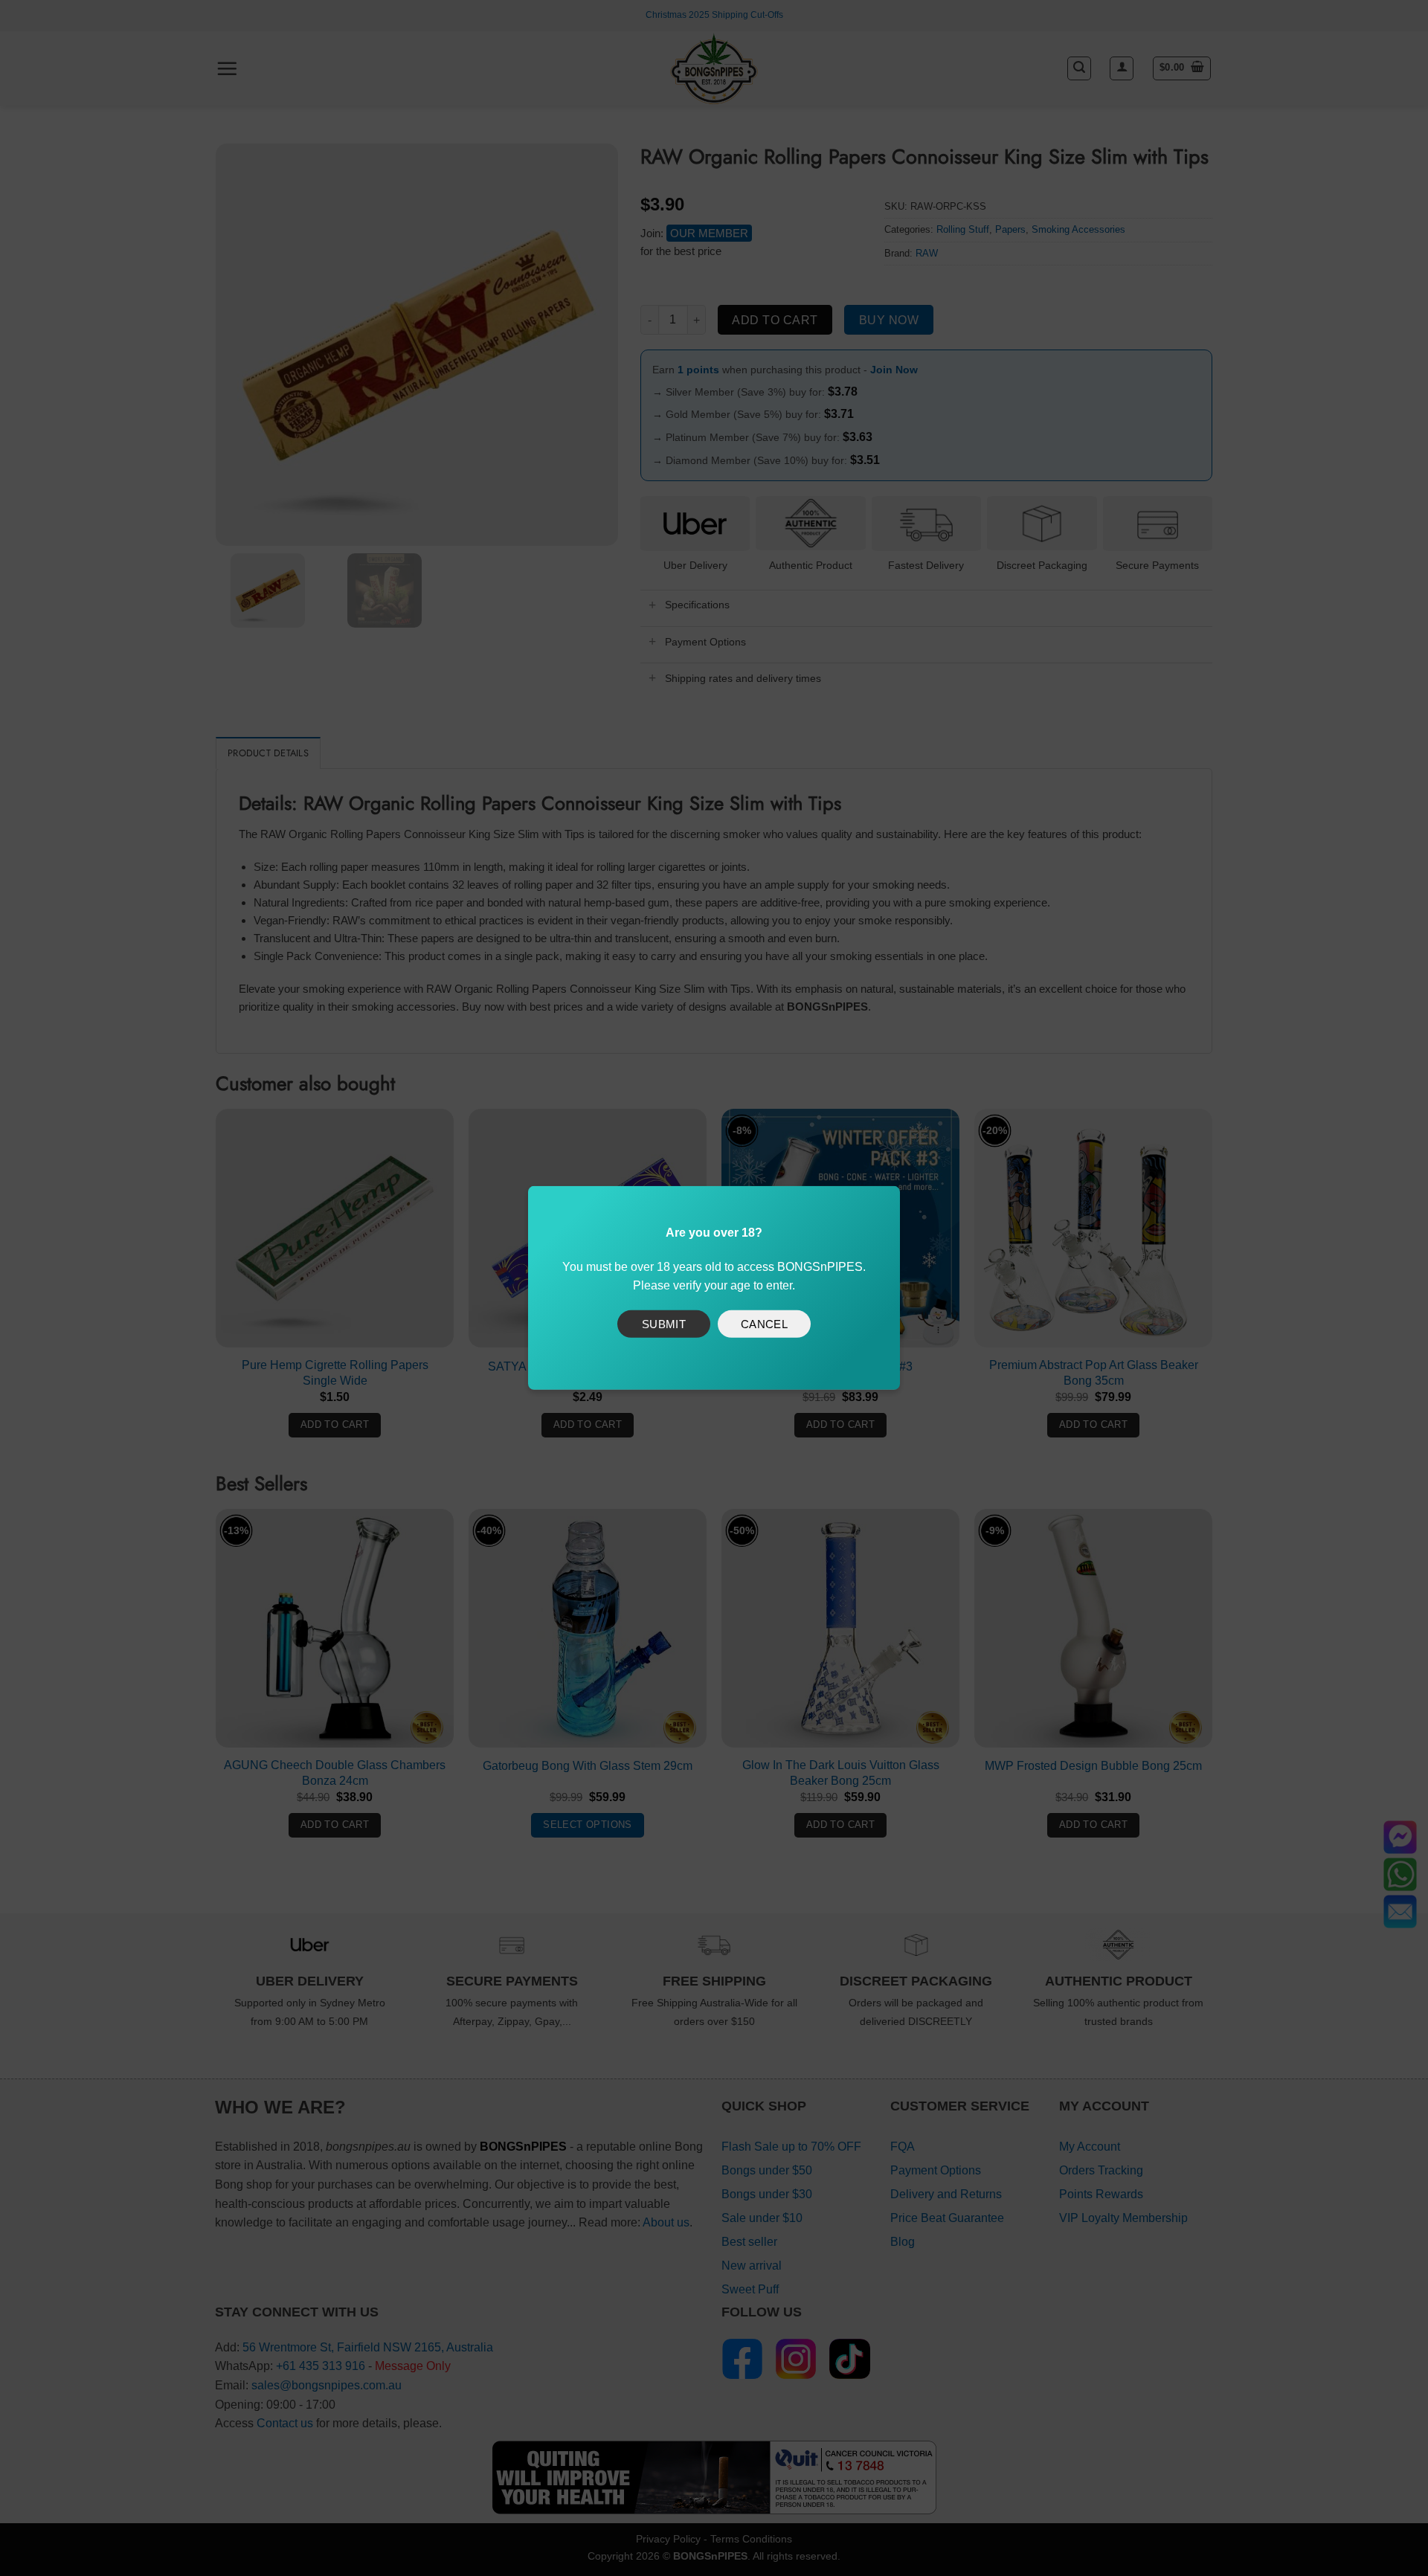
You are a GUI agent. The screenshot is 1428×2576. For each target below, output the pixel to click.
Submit (664, 1323)
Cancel (765, 1323)
